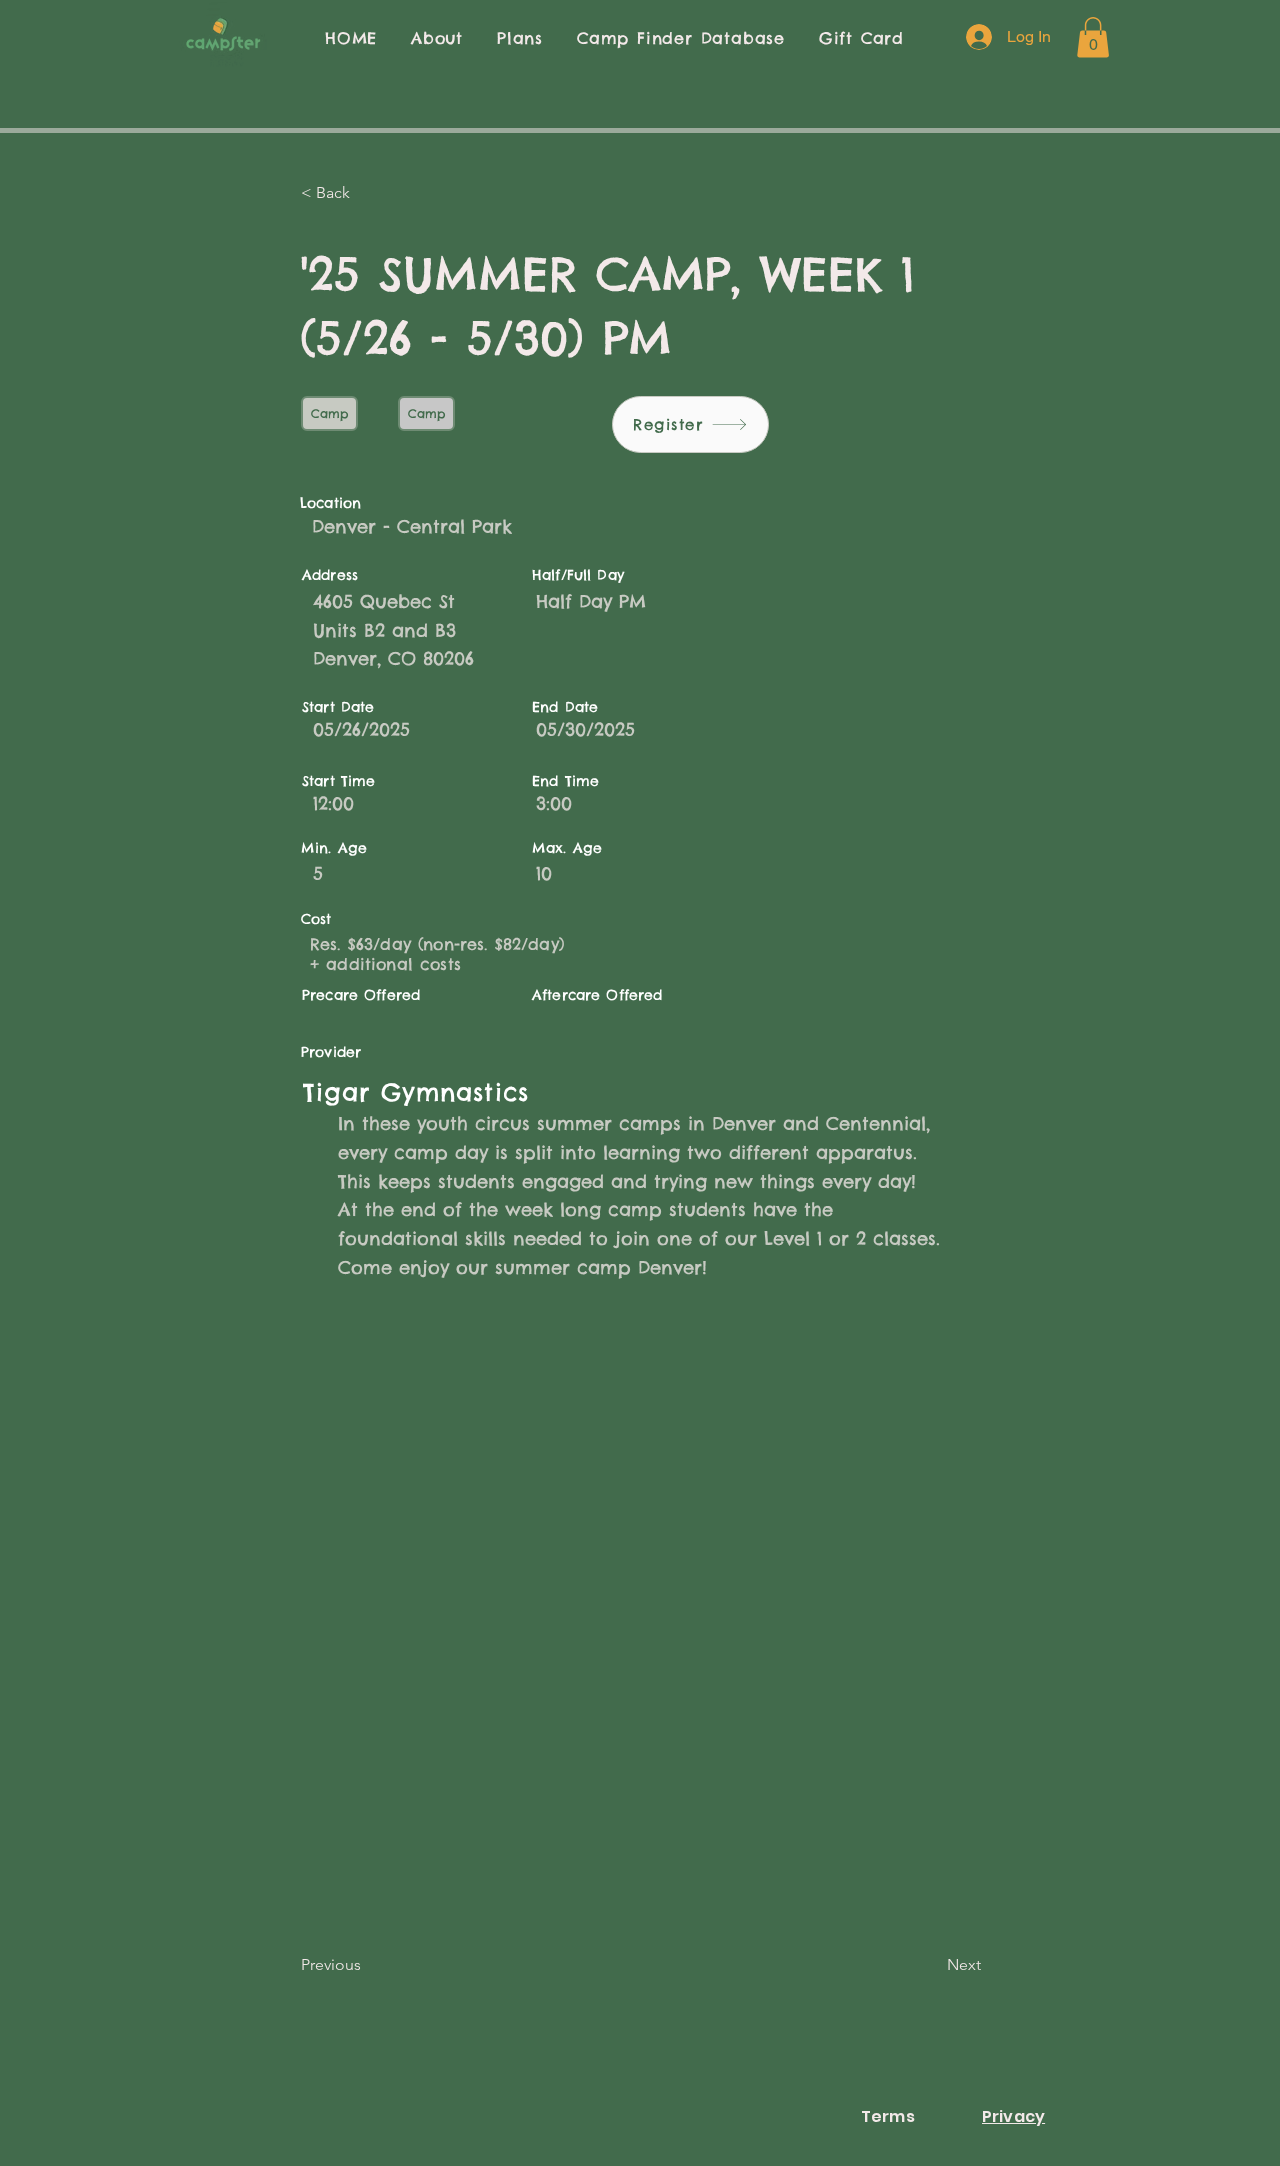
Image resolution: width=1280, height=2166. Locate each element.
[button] (1093, 37)
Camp (329, 413)
